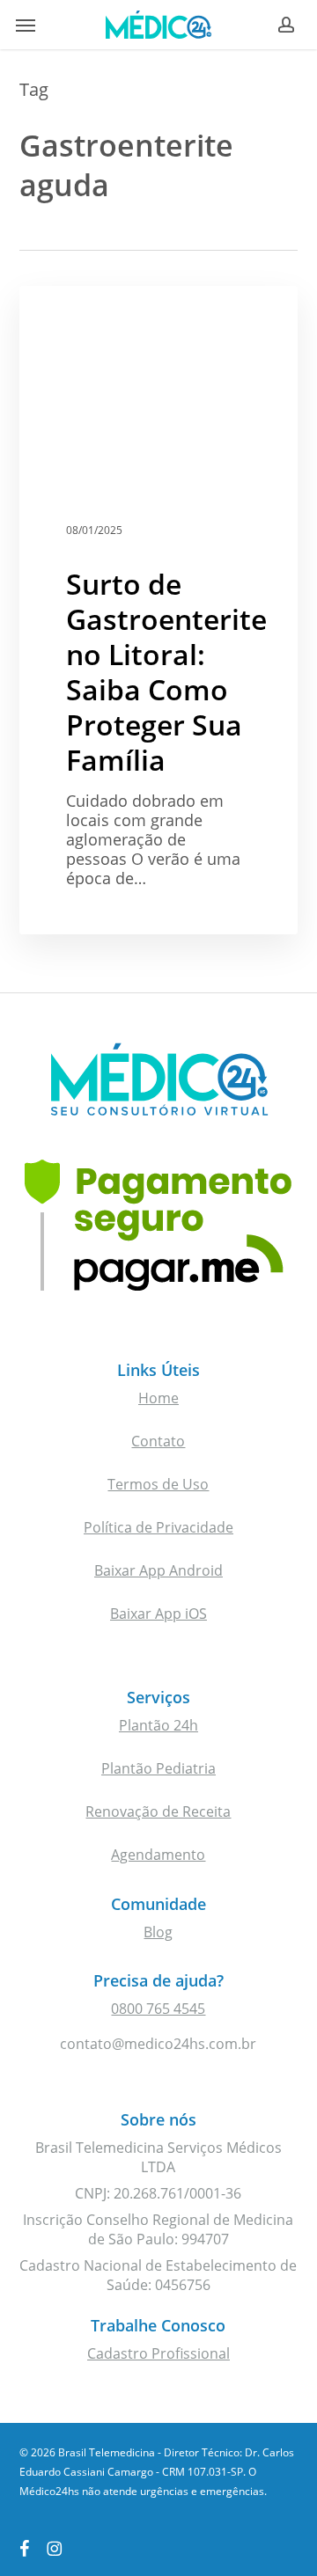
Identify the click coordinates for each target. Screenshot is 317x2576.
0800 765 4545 (158, 2009)
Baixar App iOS (158, 1614)
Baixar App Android (158, 1570)
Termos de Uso (158, 1484)
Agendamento (158, 1855)
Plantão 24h (158, 1725)
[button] (26, 25)
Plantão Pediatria (158, 1768)
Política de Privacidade (158, 1527)
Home (158, 1398)
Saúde (70, 314)
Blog (158, 1932)
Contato (158, 1441)
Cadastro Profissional (158, 2353)
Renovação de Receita (158, 1811)
